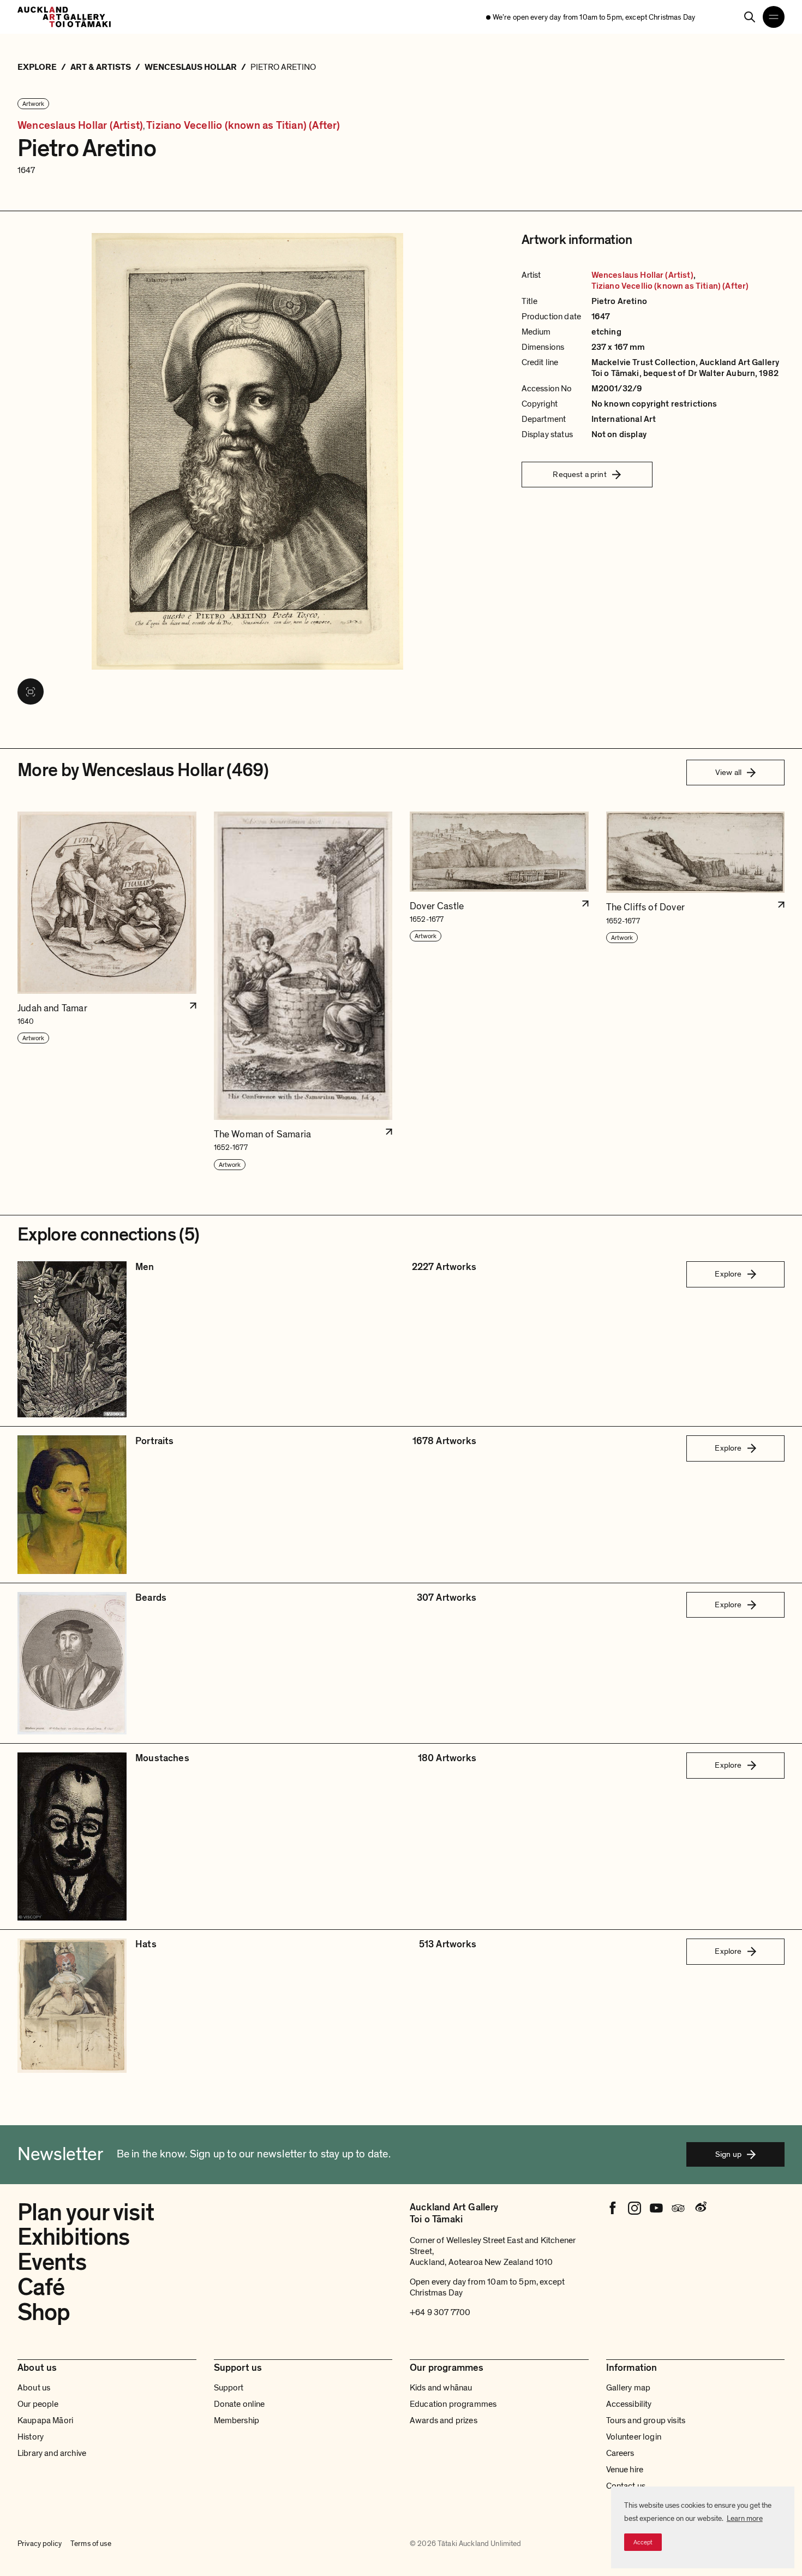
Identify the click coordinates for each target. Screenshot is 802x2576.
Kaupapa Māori (45, 2420)
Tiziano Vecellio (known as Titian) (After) (243, 126)
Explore (728, 1274)
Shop (44, 2312)
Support (229, 2388)
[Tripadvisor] (678, 2208)
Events (52, 2262)
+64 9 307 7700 (440, 2312)
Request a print (579, 474)
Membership (237, 2420)
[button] (107, 991)
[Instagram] (635, 2208)
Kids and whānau (441, 2388)
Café (41, 2287)
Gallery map (629, 2388)
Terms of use (91, 2544)
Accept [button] (643, 2542)
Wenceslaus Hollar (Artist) (80, 126)
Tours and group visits (646, 2420)
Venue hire (625, 2470)
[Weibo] (700, 2208)
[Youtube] (656, 2208)
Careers (620, 2453)
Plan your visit (86, 2213)
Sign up (728, 2154)
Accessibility (629, 2404)
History (31, 2437)
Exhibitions (73, 2237)
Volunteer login (634, 2437)
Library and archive (52, 2453)
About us (34, 2388)
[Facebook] (613, 2208)
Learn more (745, 2518)
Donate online (240, 2404)
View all (728, 772)
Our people (38, 2404)
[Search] (750, 17)
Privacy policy (40, 2544)
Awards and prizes (444, 2420)
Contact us (626, 2486)
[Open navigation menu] (774, 17)
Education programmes (453, 2404)
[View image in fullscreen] (31, 691)
